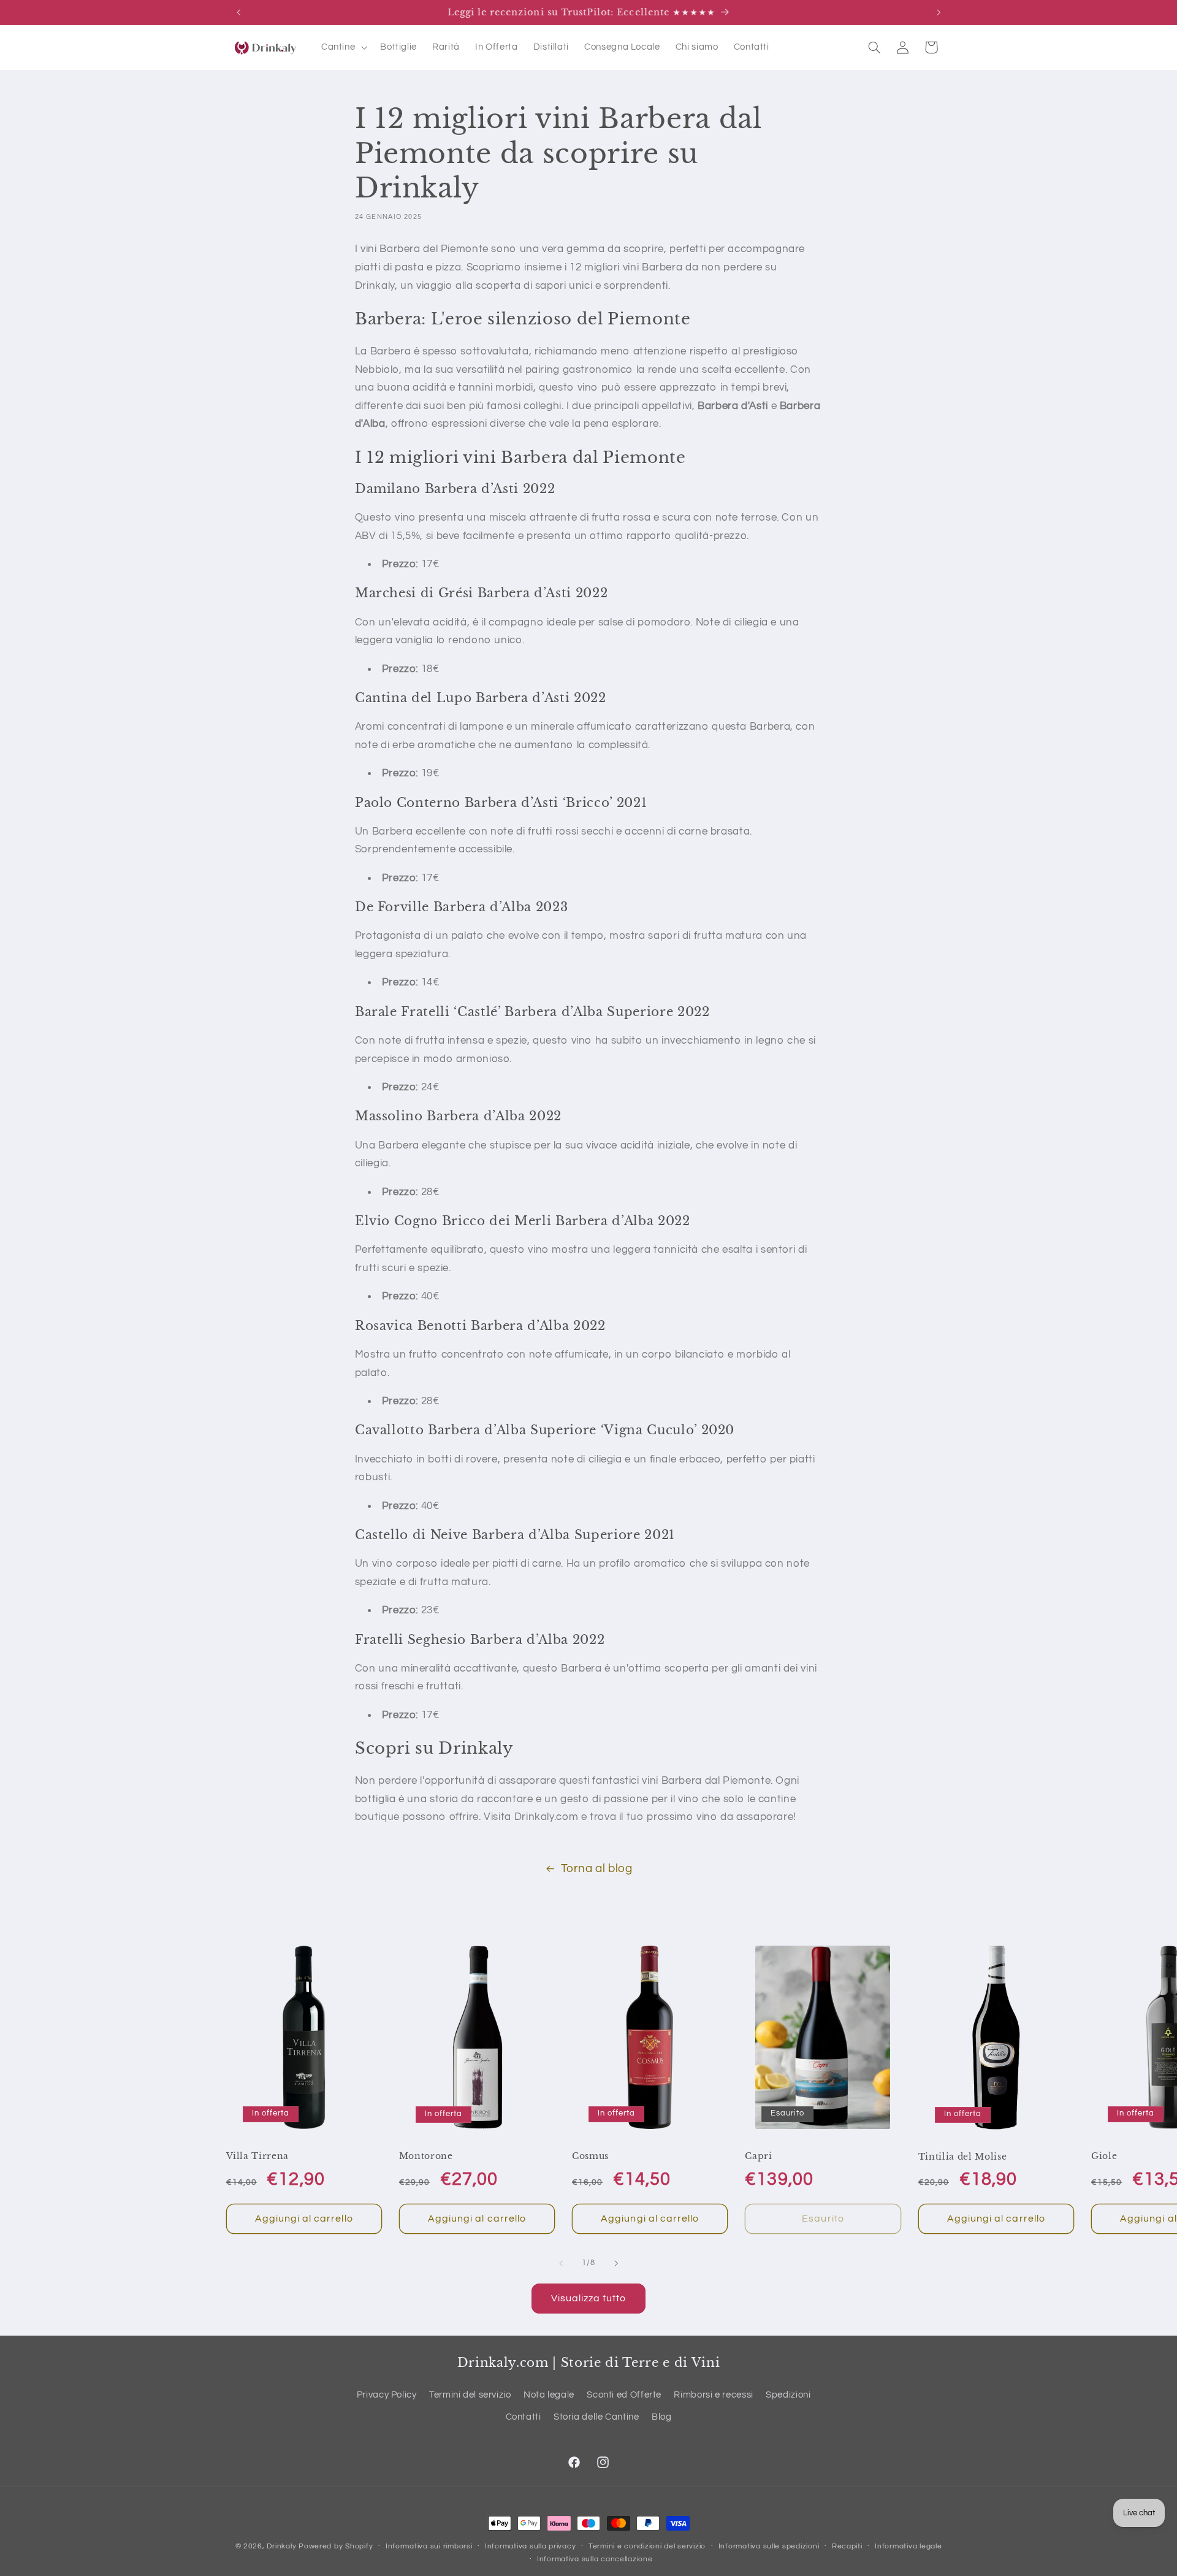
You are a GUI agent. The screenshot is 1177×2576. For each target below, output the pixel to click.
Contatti (524, 2417)
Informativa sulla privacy (530, 2547)
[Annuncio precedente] (238, 12)
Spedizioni (788, 2395)
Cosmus (590, 2156)
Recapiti (847, 2547)
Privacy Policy (387, 2395)
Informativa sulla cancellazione (595, 2560)
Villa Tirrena (258, 2156)
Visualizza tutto (589, 2298)
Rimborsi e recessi (713, 2395)
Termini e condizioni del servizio (647, 2547)
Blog (662, 2417)
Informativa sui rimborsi (429, 2547)
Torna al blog (597, 1869)
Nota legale (549, 2395)
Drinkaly (281, 2546)
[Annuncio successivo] (939, 12)
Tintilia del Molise (963, 2157)
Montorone (426, 2156)
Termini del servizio (470, 2395)
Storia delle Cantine (596, 2417)
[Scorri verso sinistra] (561, 2263)
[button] (343, 47)
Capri (758, 2156)
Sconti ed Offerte (624, 2395)
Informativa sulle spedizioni (769, 2547)
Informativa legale (908, 2547)
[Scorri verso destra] (616, 2263)
